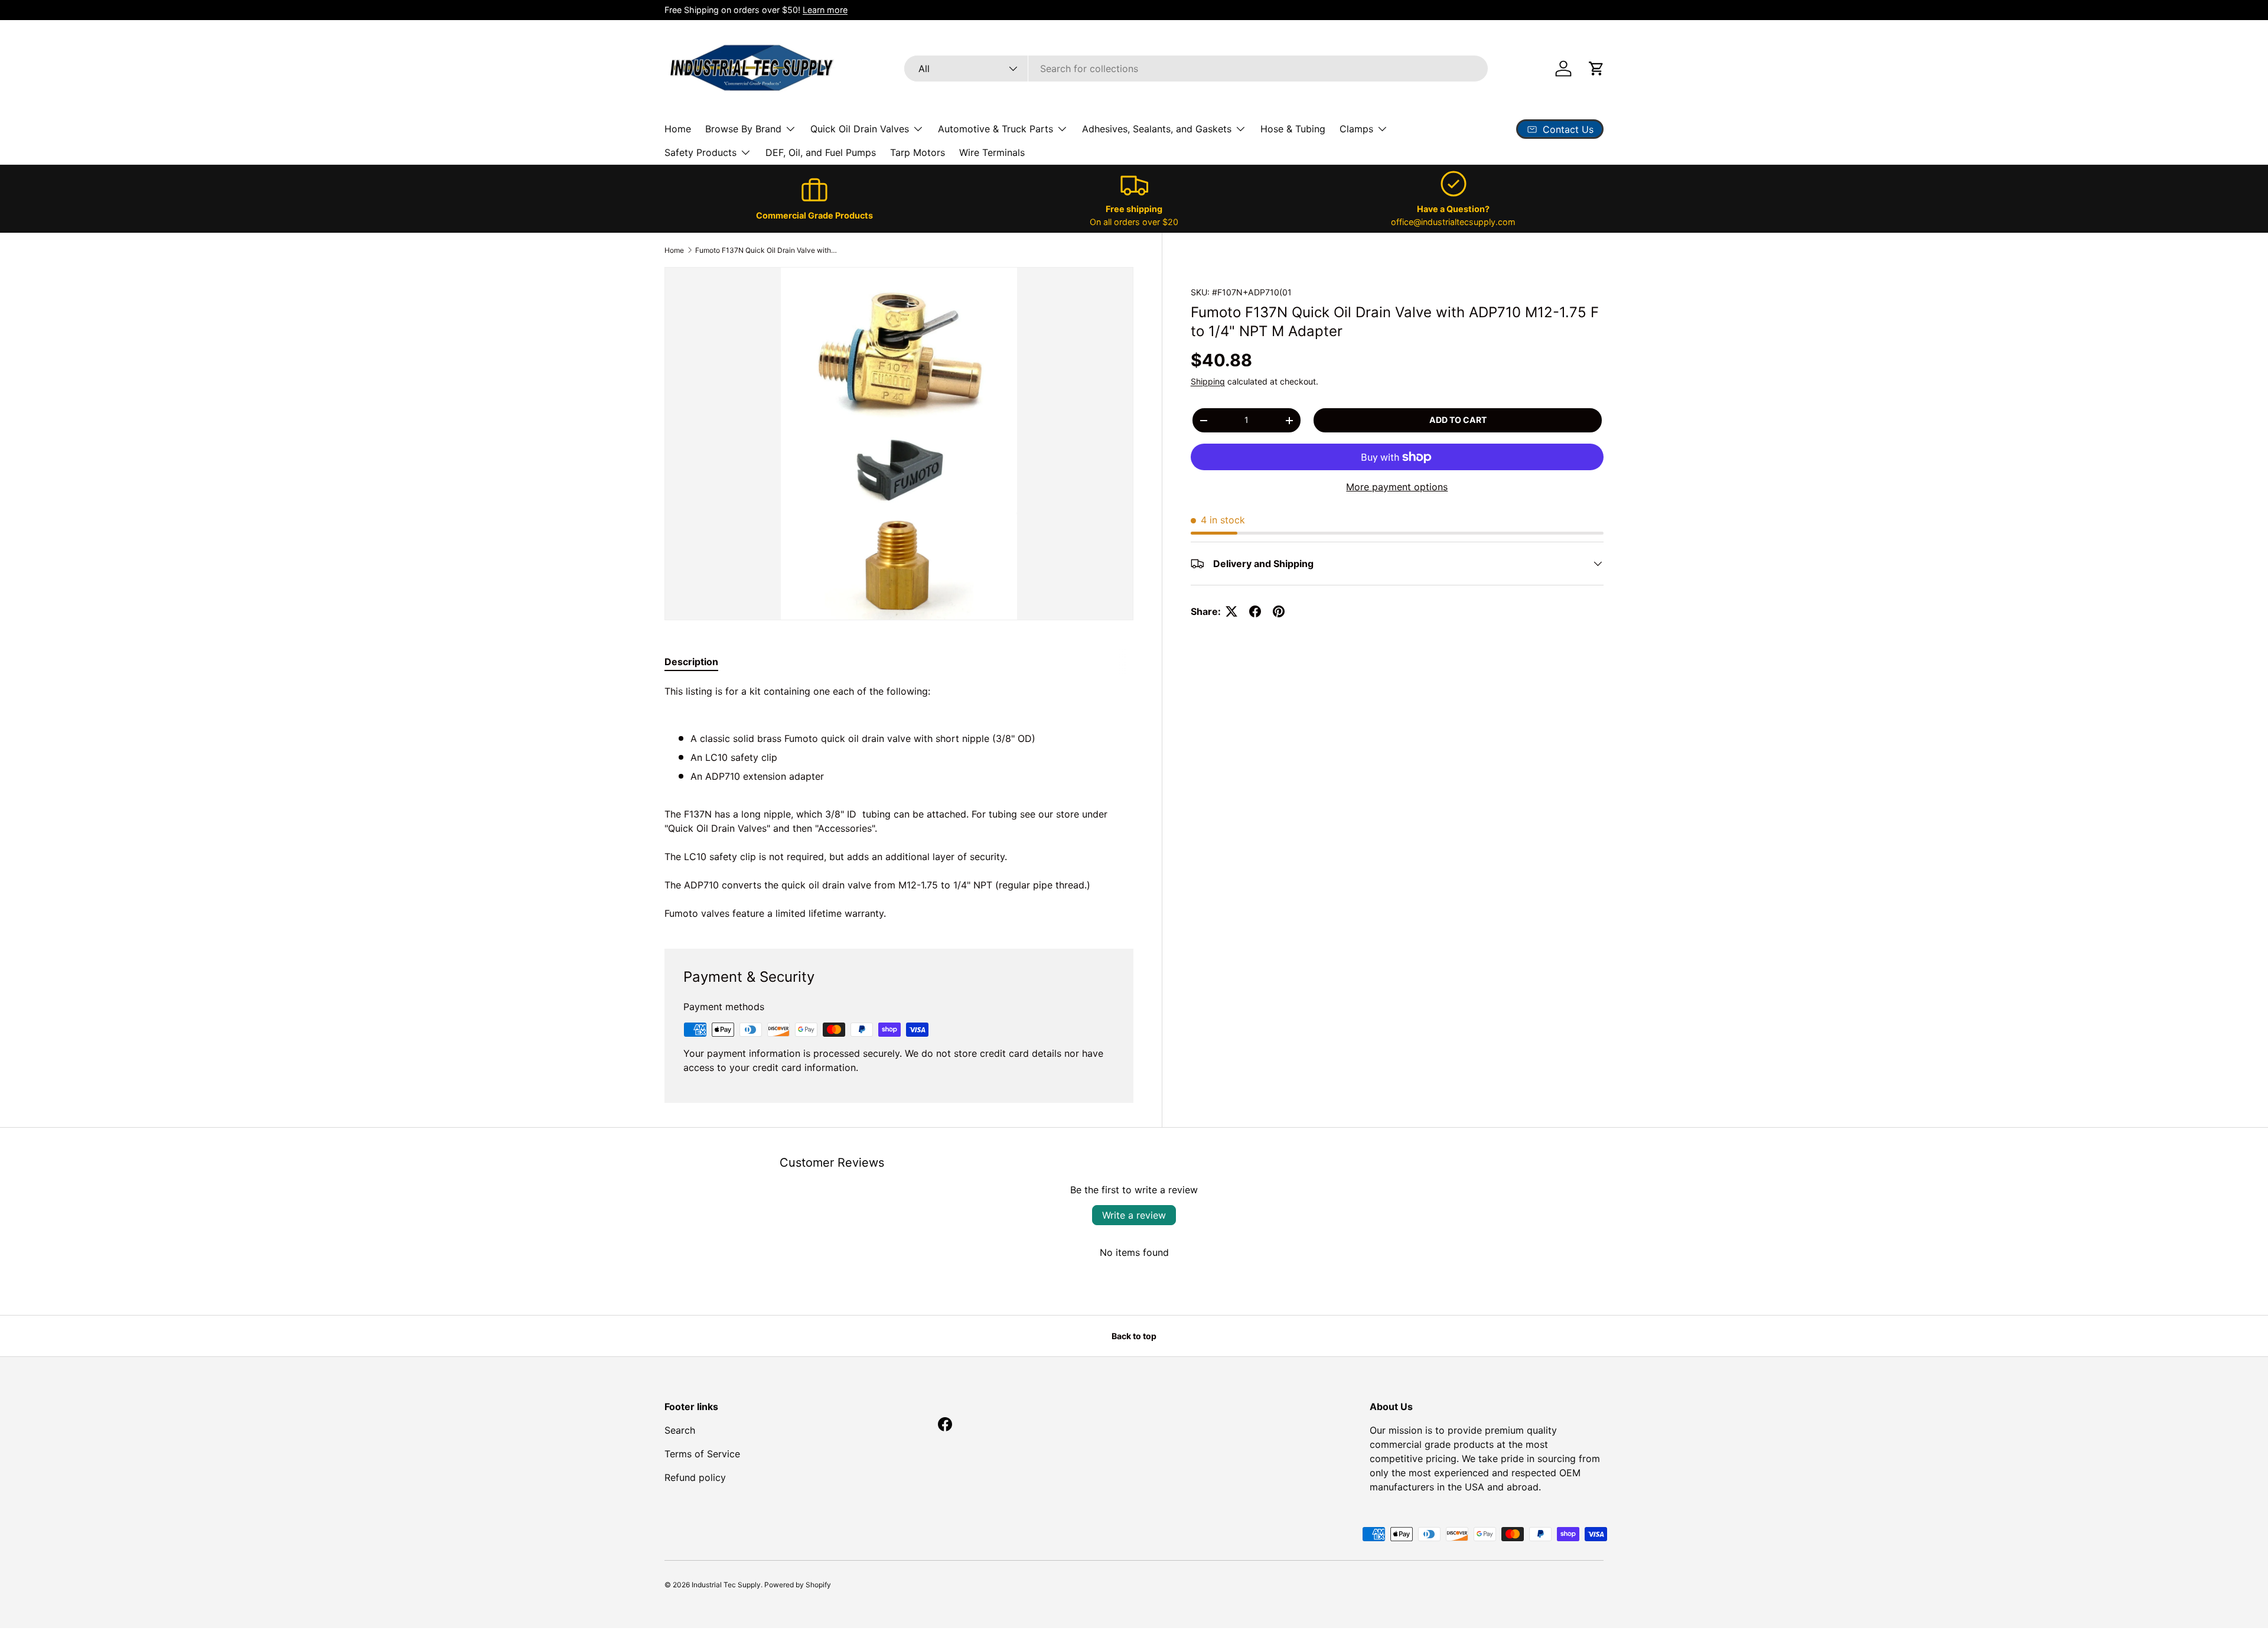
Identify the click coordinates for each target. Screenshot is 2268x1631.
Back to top (1134, 1336)
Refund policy (695, 1477)
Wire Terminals (992, 152)
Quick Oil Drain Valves (860, 129)
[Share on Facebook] (1255, 611)
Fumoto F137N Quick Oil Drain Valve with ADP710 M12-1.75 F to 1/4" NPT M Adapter (766, 250)
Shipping (1208, 381)
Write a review (1134, 1215)
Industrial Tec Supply (726, 1585)
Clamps (1356, 129)
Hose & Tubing (1293, 129)
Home (678, 129)
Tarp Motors (918, 152)
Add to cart (1458, 420)
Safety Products (700, 152)
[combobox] (1196, 69)
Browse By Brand (743, 129)
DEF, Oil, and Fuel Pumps (821, 152)
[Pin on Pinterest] (1279, 611)
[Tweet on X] (1231, 611)
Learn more (825, 10)
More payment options (1397, 487)
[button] (1596, 69)
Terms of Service (702, 1454)
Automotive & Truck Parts (995, 129)
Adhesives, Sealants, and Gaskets (1157, 129)
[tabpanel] (899, 802)
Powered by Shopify (798, 1585)
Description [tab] (691, 662)
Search (680, 1430)
